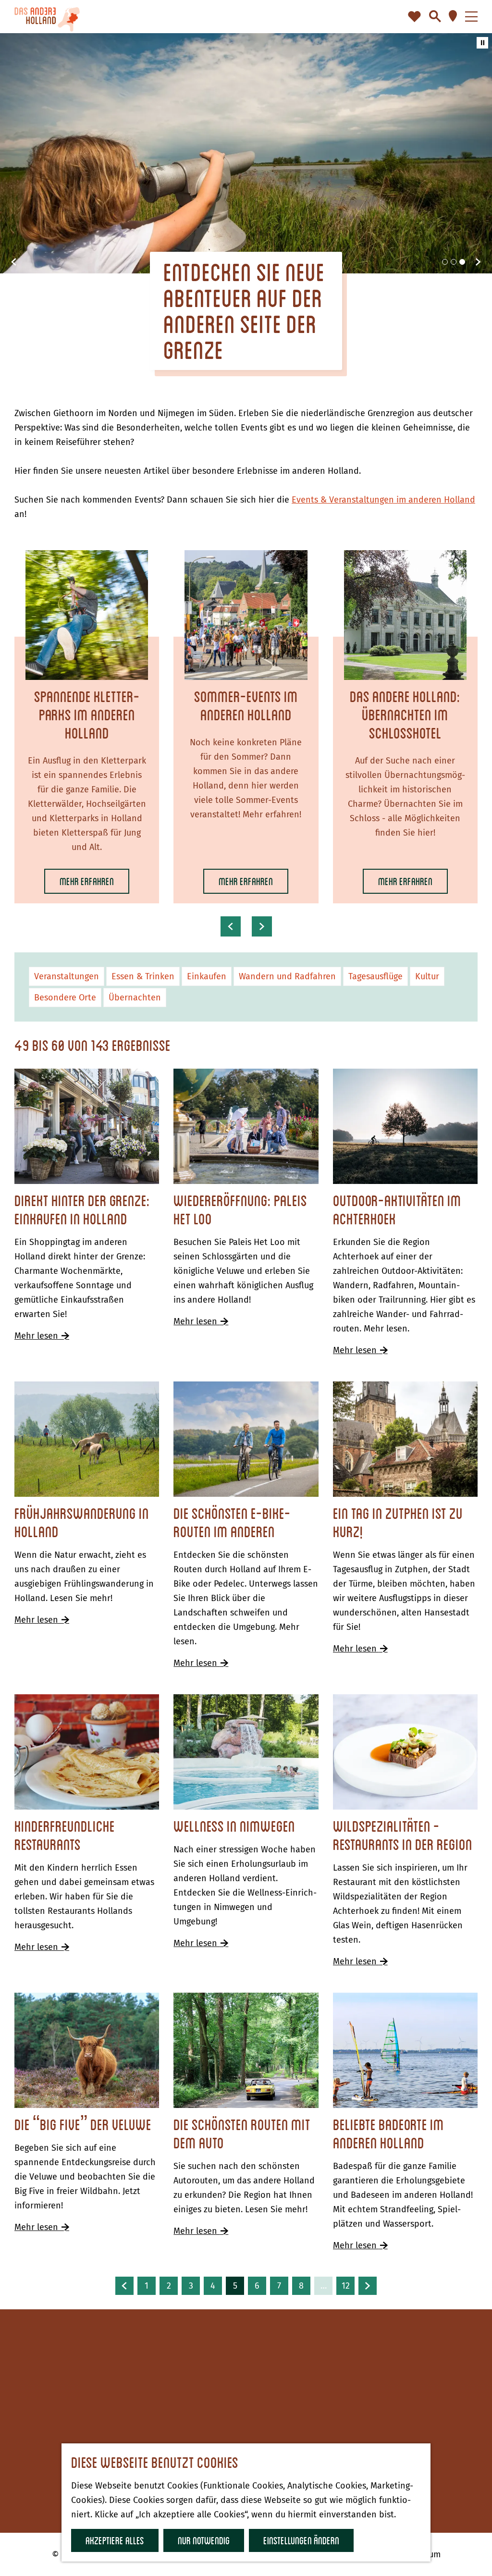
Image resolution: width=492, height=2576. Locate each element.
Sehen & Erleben (294, 2400)
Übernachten (135, 998)
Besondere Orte (65, 998)
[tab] (445, 262)
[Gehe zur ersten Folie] (478, 262)
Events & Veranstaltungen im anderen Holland (383, 500)
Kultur (427, 976)
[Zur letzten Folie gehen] (231, 926)
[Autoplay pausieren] (482, 43)
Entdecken (282, 2385)
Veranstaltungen (67, 976)
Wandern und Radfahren (287, 976)
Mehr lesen (40, 1336)
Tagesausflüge (375, 976)
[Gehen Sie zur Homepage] (47, 17)
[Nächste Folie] (262, 926)
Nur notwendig (204, 2540)
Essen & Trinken (143, 976)
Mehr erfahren (87, 884)
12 (346, 2288)
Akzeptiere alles (115, 2540)
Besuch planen (290, 2414)
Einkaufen (207, 976)
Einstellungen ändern (301, 2540)
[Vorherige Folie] (14, 262)
